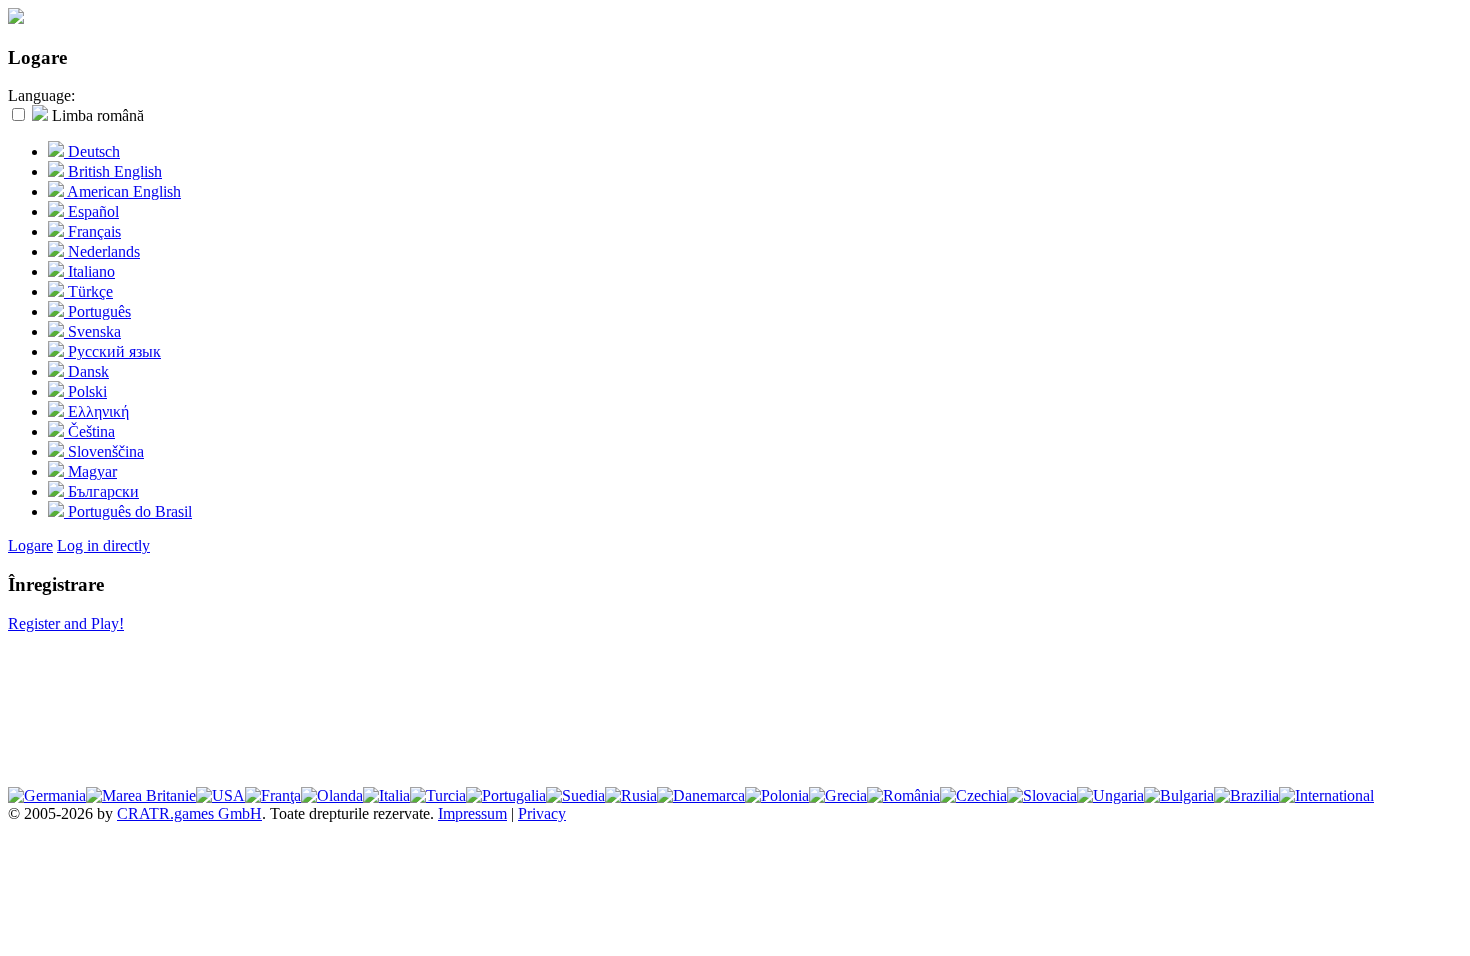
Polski (85, 391)
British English (113, 171)
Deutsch (92, 151)
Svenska (92, 331)
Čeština (89, 431)
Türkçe (88, 291)
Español (91, 211)
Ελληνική (96, 411)
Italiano (89, 271)
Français (92, 231)
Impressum (472, 813)
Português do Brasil (128, 511)
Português (97, 311)
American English (122, 191)
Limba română (96, 115)
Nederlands (102, 251)
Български (101, 491)
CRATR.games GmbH (189, 813)
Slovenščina (104, 451)
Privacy (542, 813)
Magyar (90, 471)
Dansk (86, 371)
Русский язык (112, 351)
